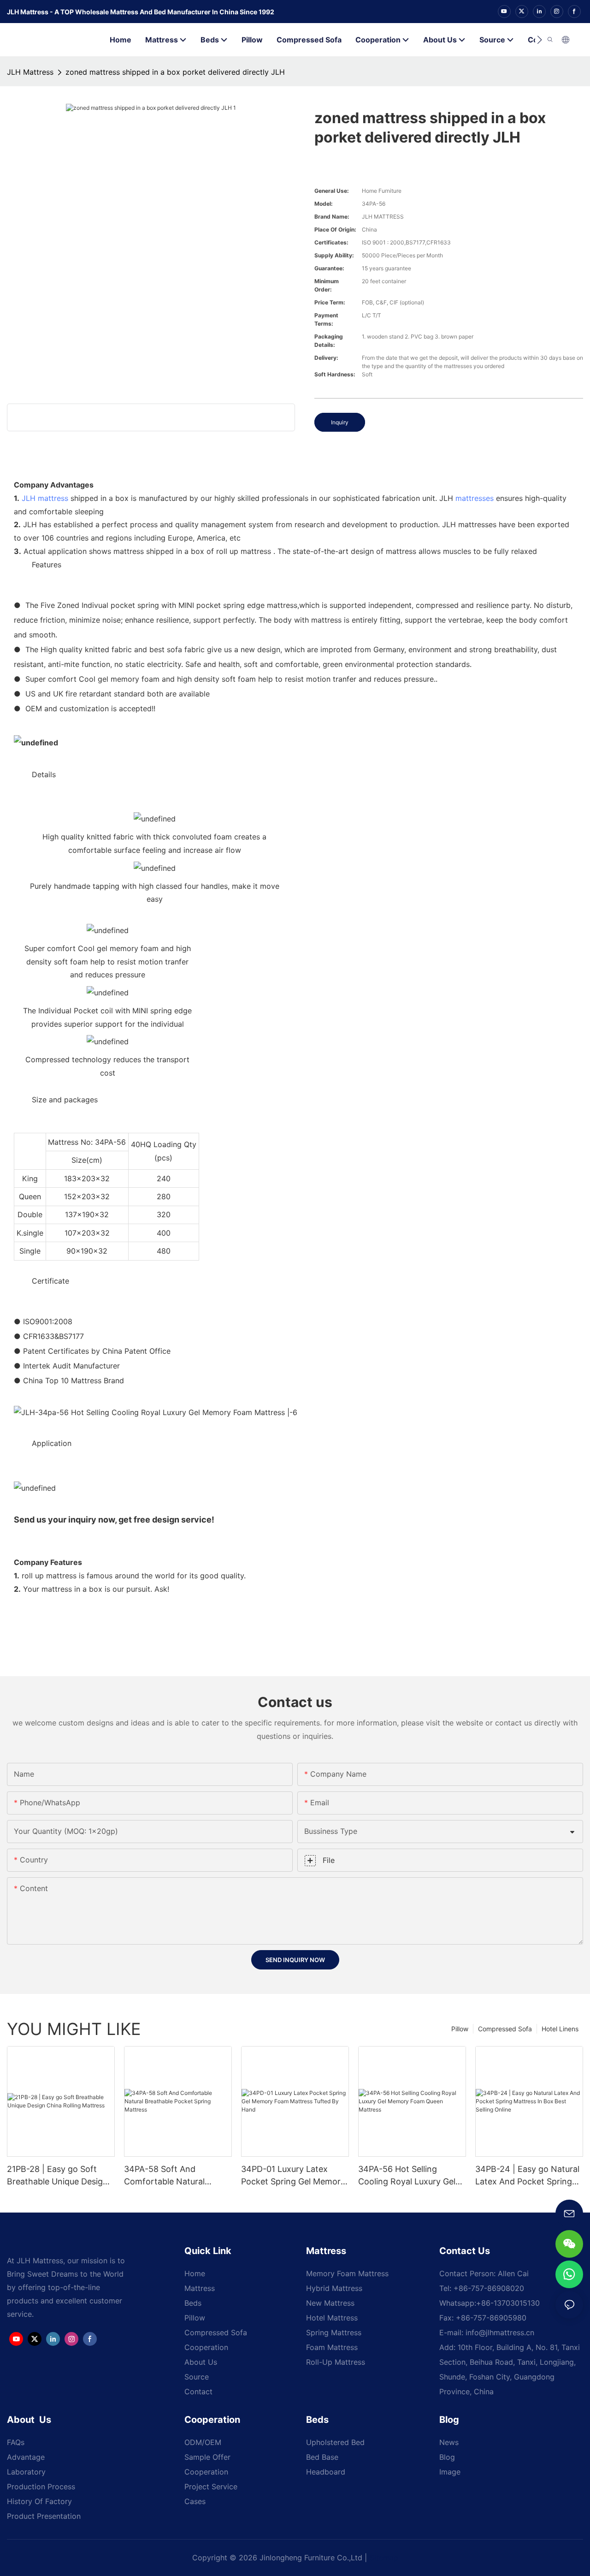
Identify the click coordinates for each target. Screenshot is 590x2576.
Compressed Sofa (505, 2029)
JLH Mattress (30, 72)
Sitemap (384, 2558)
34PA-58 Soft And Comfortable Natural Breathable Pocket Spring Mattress (174, 2176)
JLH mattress (45, 498)
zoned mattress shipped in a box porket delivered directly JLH (175, 72)
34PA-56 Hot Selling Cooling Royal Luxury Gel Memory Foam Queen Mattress (407, 2176)
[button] (540, 40)
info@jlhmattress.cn (500, 2332)
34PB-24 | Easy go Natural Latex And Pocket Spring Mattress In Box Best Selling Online (527, 2176)
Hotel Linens (560, 2029)
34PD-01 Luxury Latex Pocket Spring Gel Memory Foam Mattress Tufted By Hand (293, 2176)
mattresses (475, 498)
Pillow (460, 2029)
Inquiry (340, 422)
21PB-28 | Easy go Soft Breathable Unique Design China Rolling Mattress (57, 2176)
